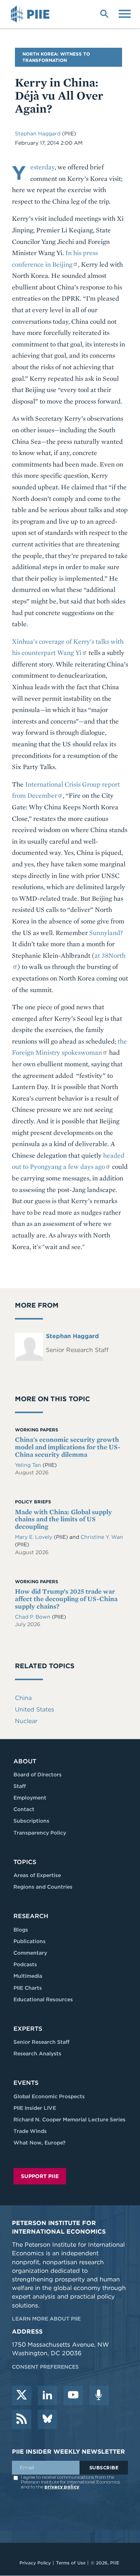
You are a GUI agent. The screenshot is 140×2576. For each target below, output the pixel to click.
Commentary (30, 1953)
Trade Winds (30, 2131)
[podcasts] (99, 2395)
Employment (30, 1798)
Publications (29, 1941)
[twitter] (22, 2395)
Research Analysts (37, 2053)
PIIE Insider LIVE (35, 2108)
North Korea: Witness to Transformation (56, 57)
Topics (25, 1862)
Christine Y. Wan (102, 1537)
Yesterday (42, 167)
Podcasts (25, 1964)
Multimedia (28, 1976)
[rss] (22, 2419)
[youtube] (73, 2395)
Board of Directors (38, 1775)
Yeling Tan (29, 1465)
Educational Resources (43, 1999)
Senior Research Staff (41, 2042)
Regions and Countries (43, 1887)
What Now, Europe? (40, 2143)
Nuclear (26, 1721)
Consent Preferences (45, 2367)
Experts (28, 2029)
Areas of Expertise (37, 1875)
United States (35, 1709)
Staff (20, 1786)
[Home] (31, 14)
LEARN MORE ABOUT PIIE (46, 2319)
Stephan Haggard (38, 134)
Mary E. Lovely (34, 1537)
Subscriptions (31, 1821)
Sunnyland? (106, 933)
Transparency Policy (40, 1833)
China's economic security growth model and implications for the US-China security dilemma (68, 1447)
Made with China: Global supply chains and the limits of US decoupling (63, 1519)
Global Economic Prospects (49, 2096)
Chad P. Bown (33, 1617)
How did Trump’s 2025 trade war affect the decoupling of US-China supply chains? (66, 1599)
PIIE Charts (28, 1988)
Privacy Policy (35, 2563)
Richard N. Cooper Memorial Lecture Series (69, 2120)
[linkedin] (47, 2395)
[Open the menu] (125, 13)
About (25, 1761)
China (23, 1698)
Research (31, 1916)
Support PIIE (40, 2176)
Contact (24, 1809)
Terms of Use (71, 2563)
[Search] (104, 13)
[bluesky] (47, 2419)
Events (26, 2083)
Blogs (21, 1930)
